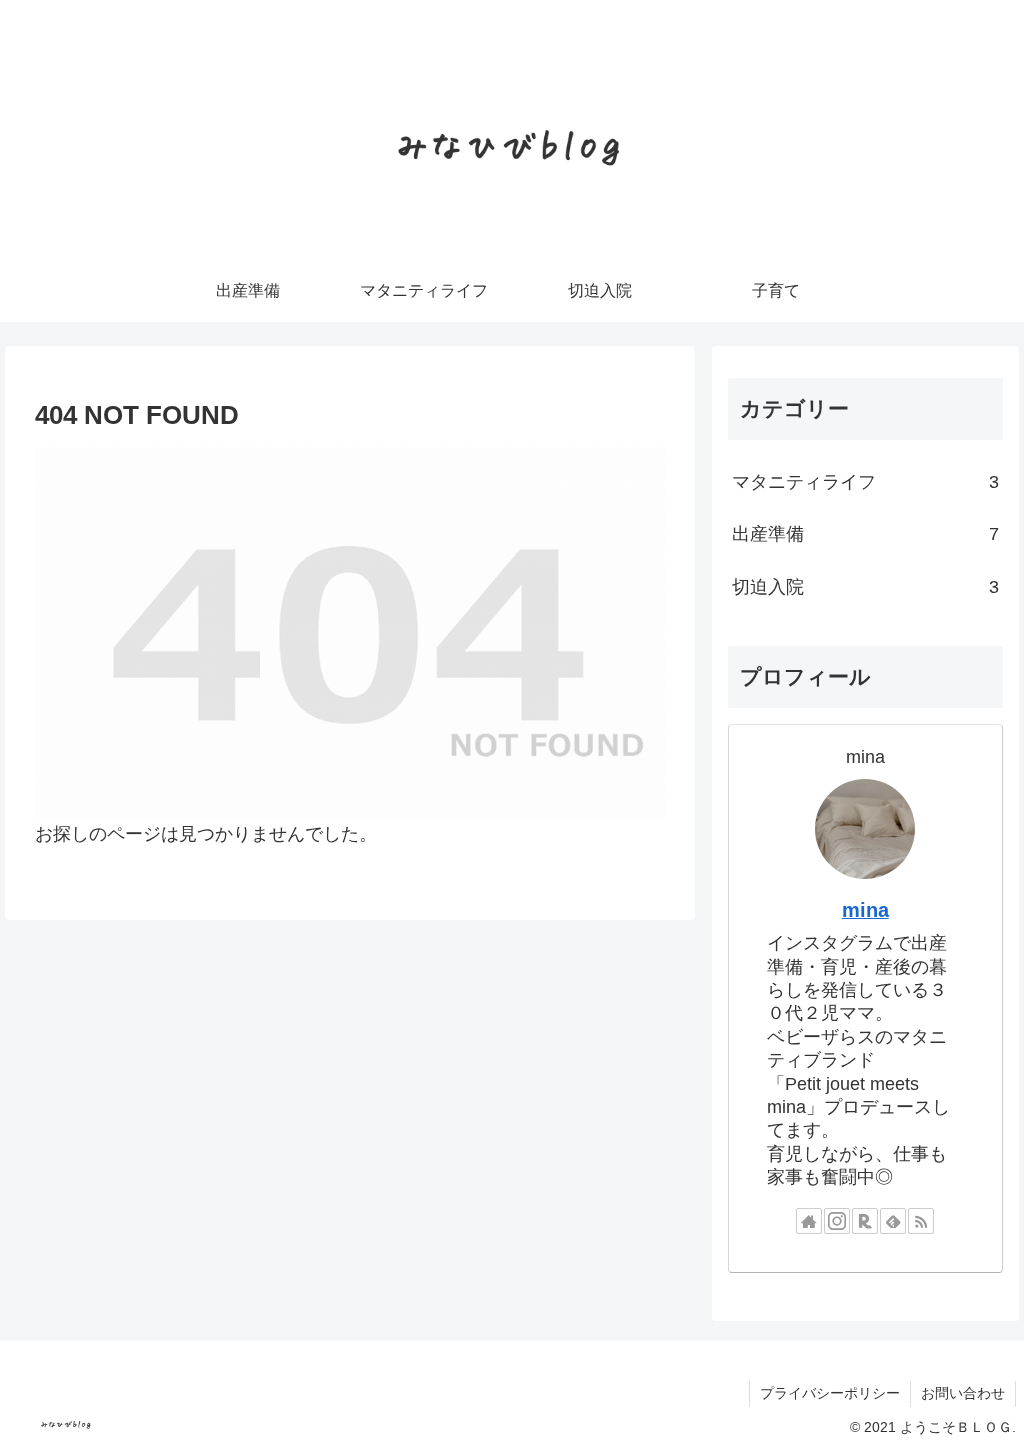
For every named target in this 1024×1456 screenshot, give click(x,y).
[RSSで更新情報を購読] (921, 1221)
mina (865, 910)
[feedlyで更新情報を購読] (893, 1221)
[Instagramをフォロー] (837, 1221)
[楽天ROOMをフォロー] (865, 1221)
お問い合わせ (963, 1393)
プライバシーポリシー (830, 1393)
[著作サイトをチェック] (809, 1221)
